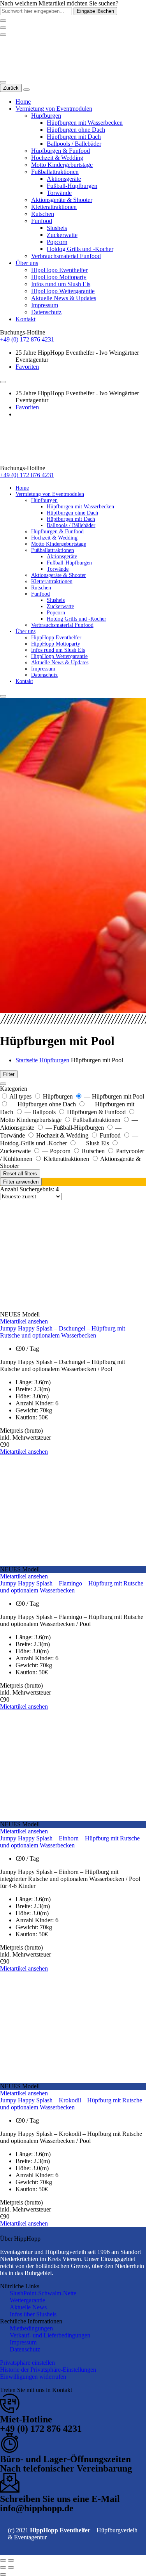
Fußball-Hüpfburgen (72, 186)
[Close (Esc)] (3, 2560)
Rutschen (43, 214)
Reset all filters (20, 1174)
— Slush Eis (94, 1143)
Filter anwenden (21, 1182)
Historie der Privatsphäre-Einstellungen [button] (48, 2370)
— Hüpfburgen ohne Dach (44, 1104)
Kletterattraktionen (54, 207)
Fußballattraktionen (55, 172)
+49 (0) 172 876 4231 (27, 339)
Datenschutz (46, 312)
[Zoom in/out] (11, 2560)
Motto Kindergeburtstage (62, 165)
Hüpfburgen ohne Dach (76, 130)
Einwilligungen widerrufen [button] (33, 2377)
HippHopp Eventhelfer (59, 270)
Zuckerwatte (62, 235)
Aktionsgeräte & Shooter (62, 200)
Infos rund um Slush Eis (61, 284)
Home (23, 102)
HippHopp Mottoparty (59, 277)
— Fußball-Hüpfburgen (76, 1128)
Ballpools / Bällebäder (74, 144)
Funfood (42, 221)
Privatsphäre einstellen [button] (27, 2363)
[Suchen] (3, 82)
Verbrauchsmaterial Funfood (66, 256)
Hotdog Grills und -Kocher (80, 249)
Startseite (27, 1060)
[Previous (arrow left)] (3, 2567)
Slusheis (57, 228)
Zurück (11, 88)
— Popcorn (57, 1151)
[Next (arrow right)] (11, 2567)
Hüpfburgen (46, 116)
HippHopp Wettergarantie (63, 291)
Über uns (27, 263)
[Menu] (3, 35)
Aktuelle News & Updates (64, 298)
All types (21, 1096)
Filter (9, 1074)
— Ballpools (41, 1112)
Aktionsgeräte (64, 179)
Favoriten (27, 367)
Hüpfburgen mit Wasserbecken (85, 123)
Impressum (45, 305)
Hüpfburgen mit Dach (74, 137)
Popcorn (57, 242)
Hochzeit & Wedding (57, 158)
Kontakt (26, 319)
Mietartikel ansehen (24, 1321)
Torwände (59, 193)
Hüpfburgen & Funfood (61, 151)
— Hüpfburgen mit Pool (114, 1096)
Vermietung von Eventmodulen (54, 109)
